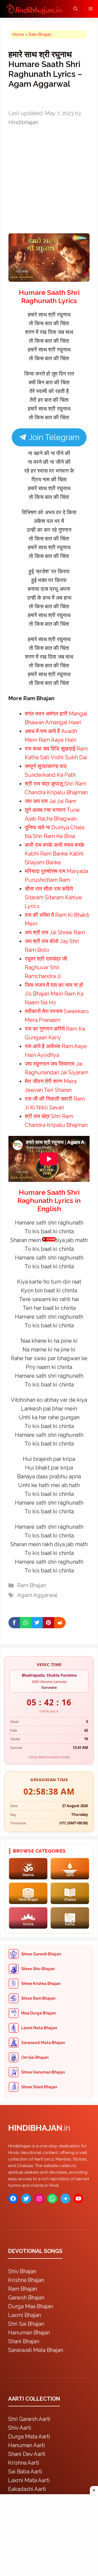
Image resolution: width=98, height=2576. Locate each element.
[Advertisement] (49, 1287)
